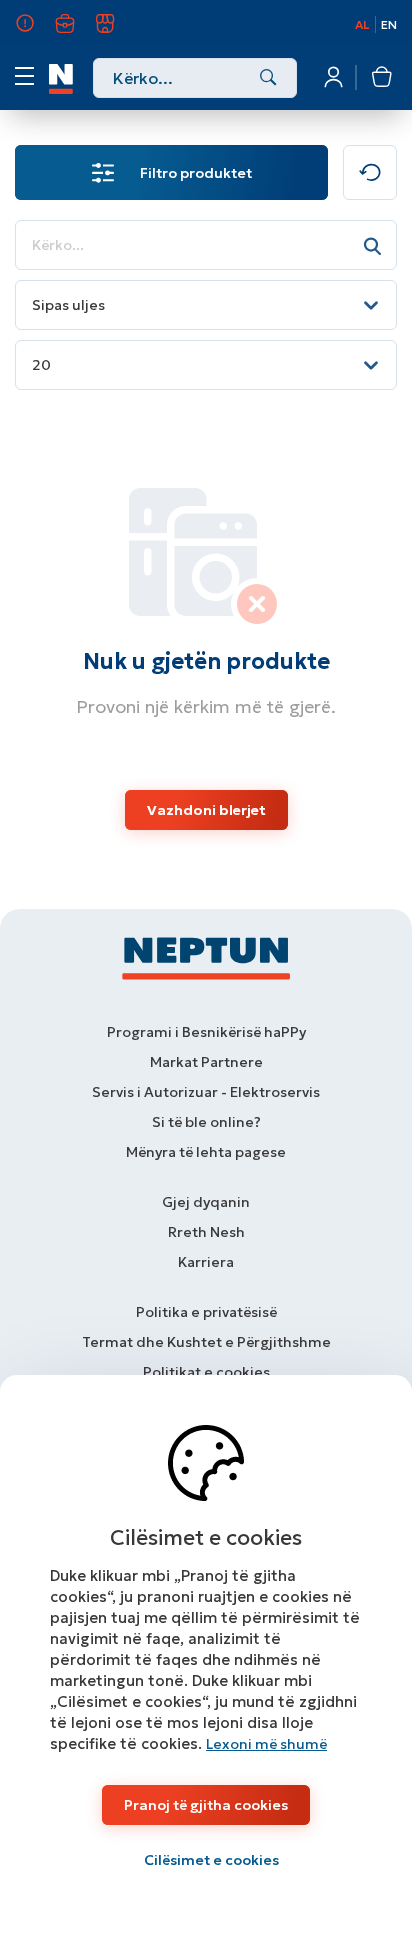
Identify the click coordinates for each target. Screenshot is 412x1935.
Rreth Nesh (36, 32)
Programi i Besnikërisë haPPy (206, 1032)
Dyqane (116, 32)
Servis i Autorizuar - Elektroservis (206, 1092)
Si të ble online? (206, 1122)
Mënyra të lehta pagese (206, 1152)
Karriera (76, 32)
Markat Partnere (206, 1062)
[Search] (268, 79)
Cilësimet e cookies (211, 1860)
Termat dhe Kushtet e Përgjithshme (206, 1342)
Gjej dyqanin (206, 1202)
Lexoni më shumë (266, 1744)
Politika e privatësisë (206, 1312)
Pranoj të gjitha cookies (206, 1805)
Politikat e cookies (206, 1372)
